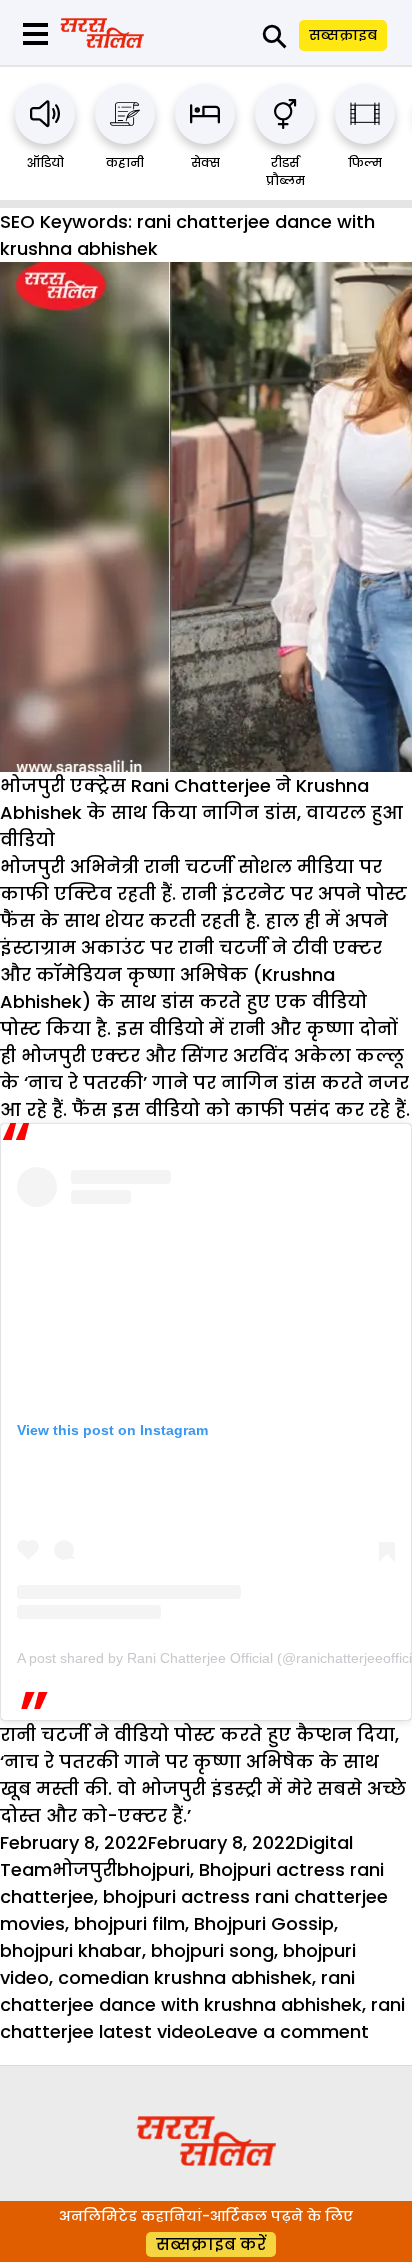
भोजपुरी (84, 1869)
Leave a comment (287, 2031)
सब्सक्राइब (343, 35)
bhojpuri (153, 1869)
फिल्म (365, 162)
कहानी (125, 162)
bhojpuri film (129, 1923)
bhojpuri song (212, 1950)
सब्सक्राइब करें (211, 2244)
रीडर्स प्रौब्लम (285, 171)
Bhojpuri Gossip (264, 1923)
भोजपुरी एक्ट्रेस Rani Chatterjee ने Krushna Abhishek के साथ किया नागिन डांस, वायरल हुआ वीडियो (201, 812)
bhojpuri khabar (71, 1950)
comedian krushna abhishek (185, 1977)
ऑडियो (45, 162)
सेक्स (205, 162)
